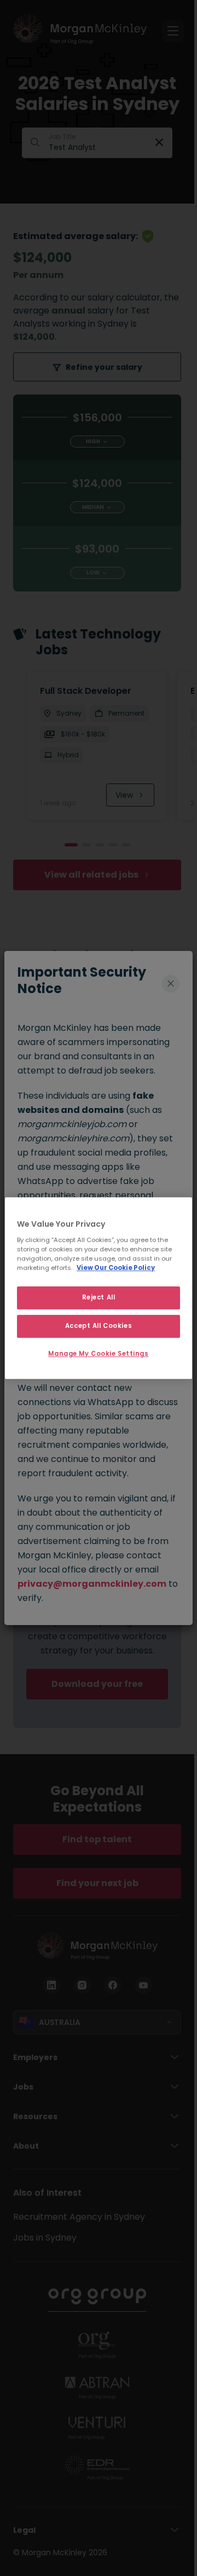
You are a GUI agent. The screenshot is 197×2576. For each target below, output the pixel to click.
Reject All (99, 1297)
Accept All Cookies (99, 1326)
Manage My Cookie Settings (98, 1354)
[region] (99, 1288)
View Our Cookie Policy (116, 1268)
